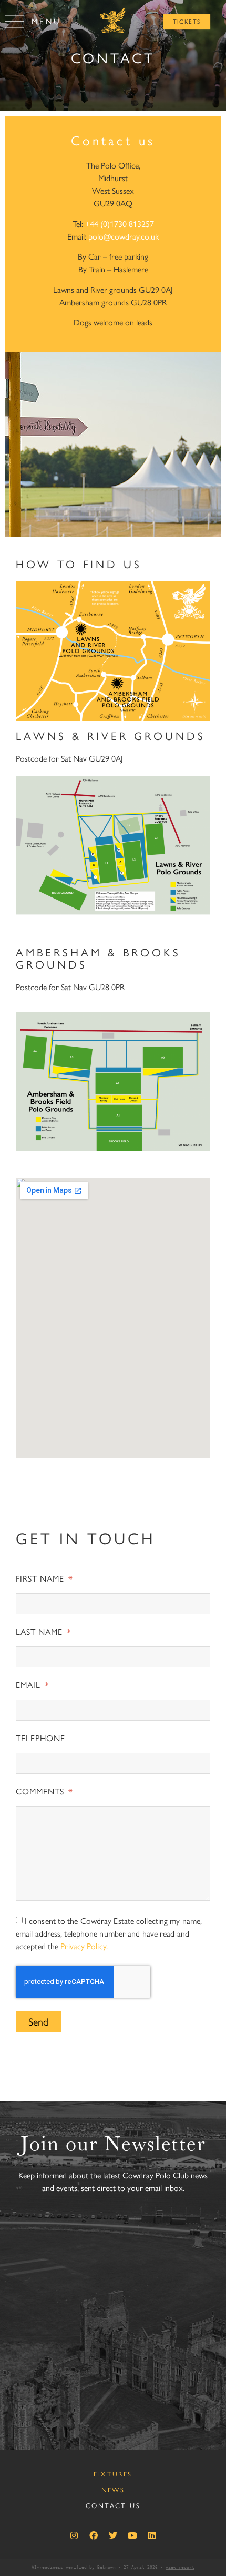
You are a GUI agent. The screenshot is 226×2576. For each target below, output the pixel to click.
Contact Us (113, 2506)
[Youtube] (132, 2535)
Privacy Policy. (84, 1946)
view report (180, 2567)
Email (29, 1686)
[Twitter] (113, 2535)
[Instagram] (74, 2535)
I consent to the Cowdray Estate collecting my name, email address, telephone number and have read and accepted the (109, 1934)
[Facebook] (94, 2535)
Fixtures (113, 2474)
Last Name (40, 1632)
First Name (41, 1579)
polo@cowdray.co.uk (124, 237)
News (113, 2490)
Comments (41, 1792)
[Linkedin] (152, 2535)
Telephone (40, 1739)
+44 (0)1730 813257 (120, 224)
